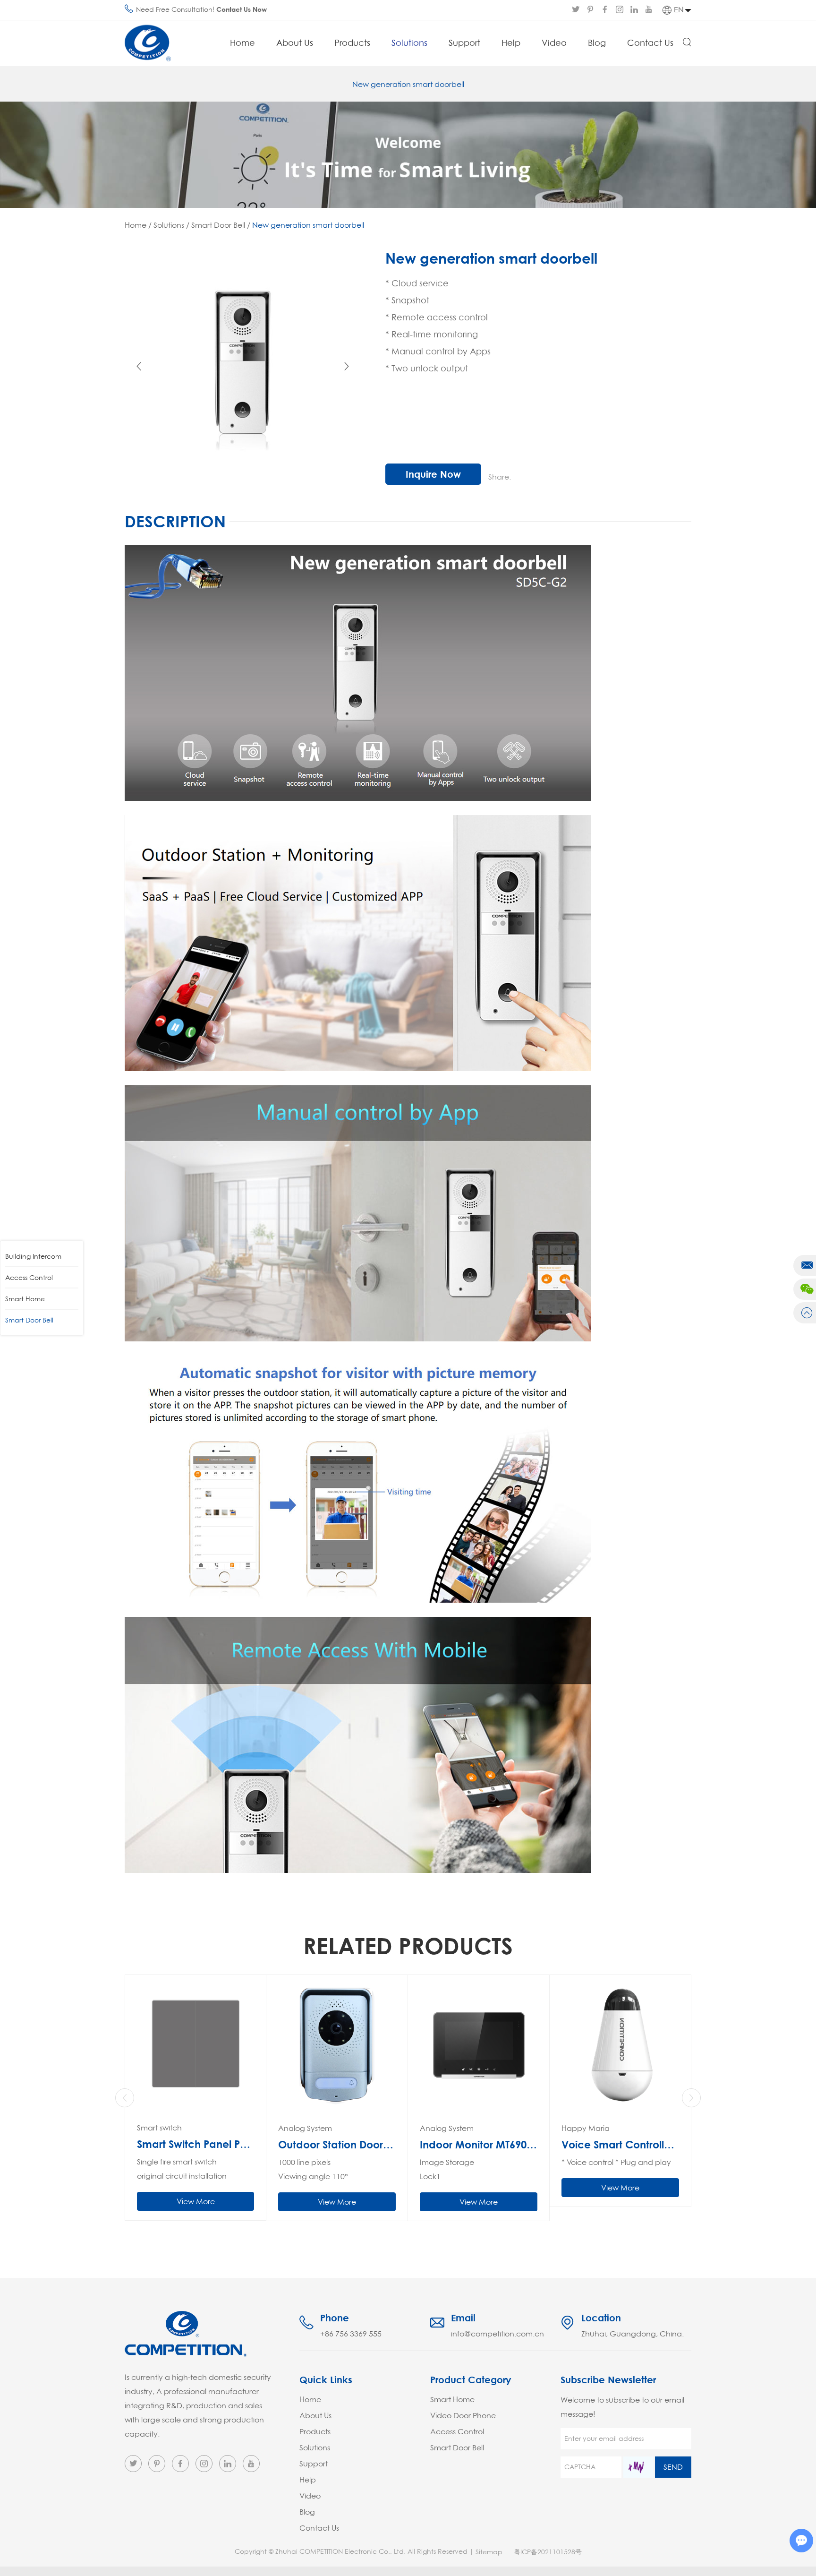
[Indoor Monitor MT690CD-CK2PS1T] (479, 2046)
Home (242, 43)
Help (511, 43)
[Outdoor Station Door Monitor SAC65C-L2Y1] (337, 2046)
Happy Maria (586, 2128)
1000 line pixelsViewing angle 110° (313, 2169)
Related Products (408, 1945)
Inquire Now (433, 474)
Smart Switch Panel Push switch (195, 2144)
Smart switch (159, 2128)
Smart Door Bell (218, 225)
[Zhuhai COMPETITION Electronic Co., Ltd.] (148, 43)
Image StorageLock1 (447, 2169)
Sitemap (489, 2552)
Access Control (29, 1278)
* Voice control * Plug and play (616, 2162)
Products (352, 43)
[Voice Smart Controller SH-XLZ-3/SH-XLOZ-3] (620, 2046)
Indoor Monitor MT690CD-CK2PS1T (479, 2145)
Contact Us (650, 43)
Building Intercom (33, 1256)
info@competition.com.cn (497, 2334)
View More (196, 2201)
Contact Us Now (242, 9)
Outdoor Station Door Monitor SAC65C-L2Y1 (337, 2145)
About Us (295, 43)
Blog (597, 43)
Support (464, 43)
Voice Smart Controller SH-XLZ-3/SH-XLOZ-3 (620, 2145)
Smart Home (25, 1299)
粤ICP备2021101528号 (548, 2552)
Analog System (305, 2128)
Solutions (409, 43)
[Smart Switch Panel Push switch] (195, 2045)
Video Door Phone (463, 2415)
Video (554, 43)
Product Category (471, 2380)
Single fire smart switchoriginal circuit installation (182, 2169)
